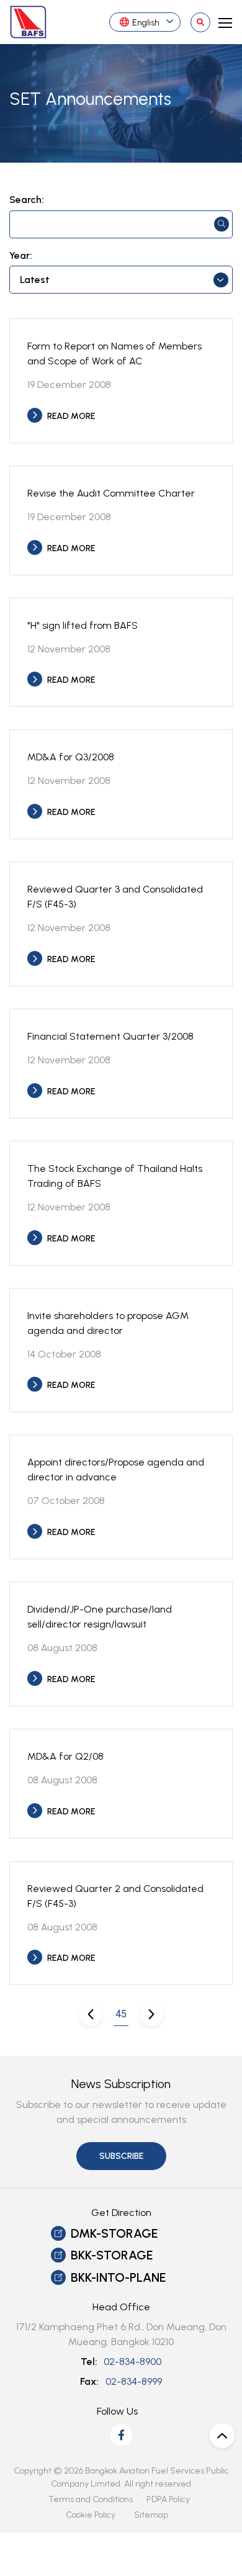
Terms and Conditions (91, 2499)
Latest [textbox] (35, 280)
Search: (27, 200)
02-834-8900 (132, 2362)
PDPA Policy (168, 2499)
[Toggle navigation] (222, 22)
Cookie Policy (91, 2515)
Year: (21, 256)
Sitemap (151, 2515)
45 (121, 2014)
